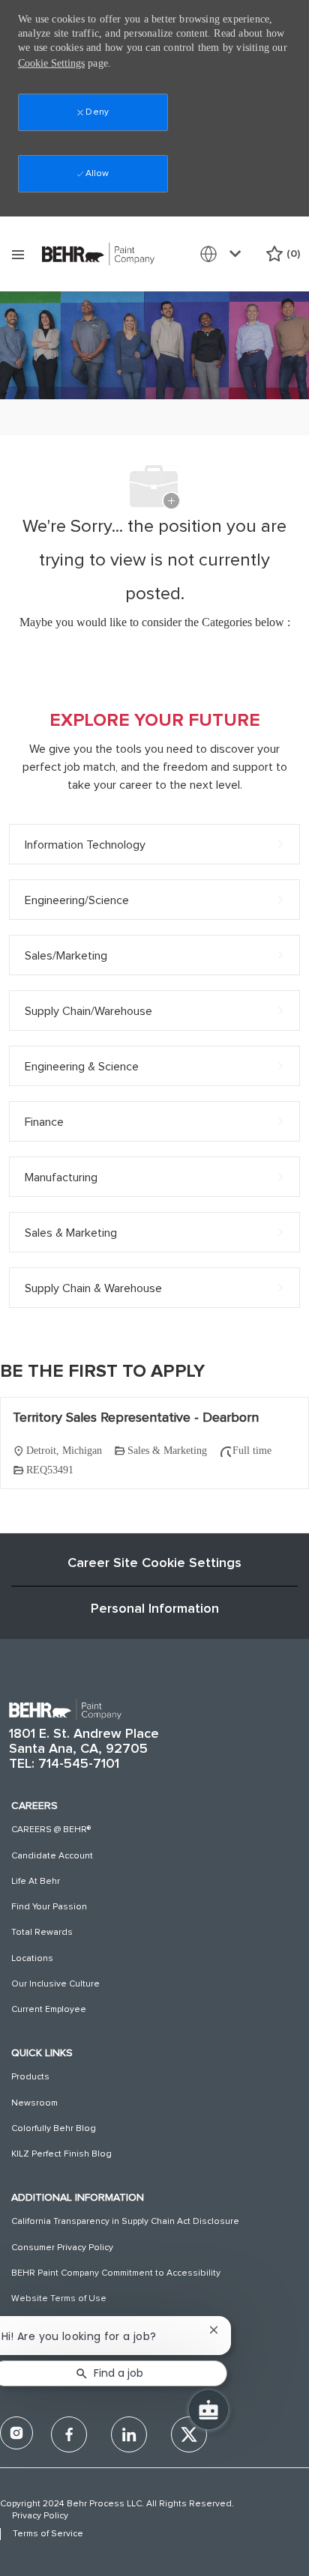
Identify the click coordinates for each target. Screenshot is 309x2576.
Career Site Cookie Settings (154, 1563)
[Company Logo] (98, 253)
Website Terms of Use (59, 2299)
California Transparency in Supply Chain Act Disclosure (125, 2222)
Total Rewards (42, 1933)
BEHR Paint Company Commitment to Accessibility (116, 2273)
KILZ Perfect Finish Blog (61, 2154)
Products (30, 2077)
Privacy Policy (40, 2516)
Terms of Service (48, 2534)
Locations (32, 1959)
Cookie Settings (51, 63)
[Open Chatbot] (208, 2410)
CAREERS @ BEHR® (51, 1830)
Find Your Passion (49, 1907)
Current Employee (49, 2010)
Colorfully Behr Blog (54, 2129)
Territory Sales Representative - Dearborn (136, 1418)
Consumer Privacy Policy (62, 2248)
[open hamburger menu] (18, 254)
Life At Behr (36, 1882)
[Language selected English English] (223, 254)
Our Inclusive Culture (55, 1984)
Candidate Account (52, 1856)
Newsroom (34, 2103)
